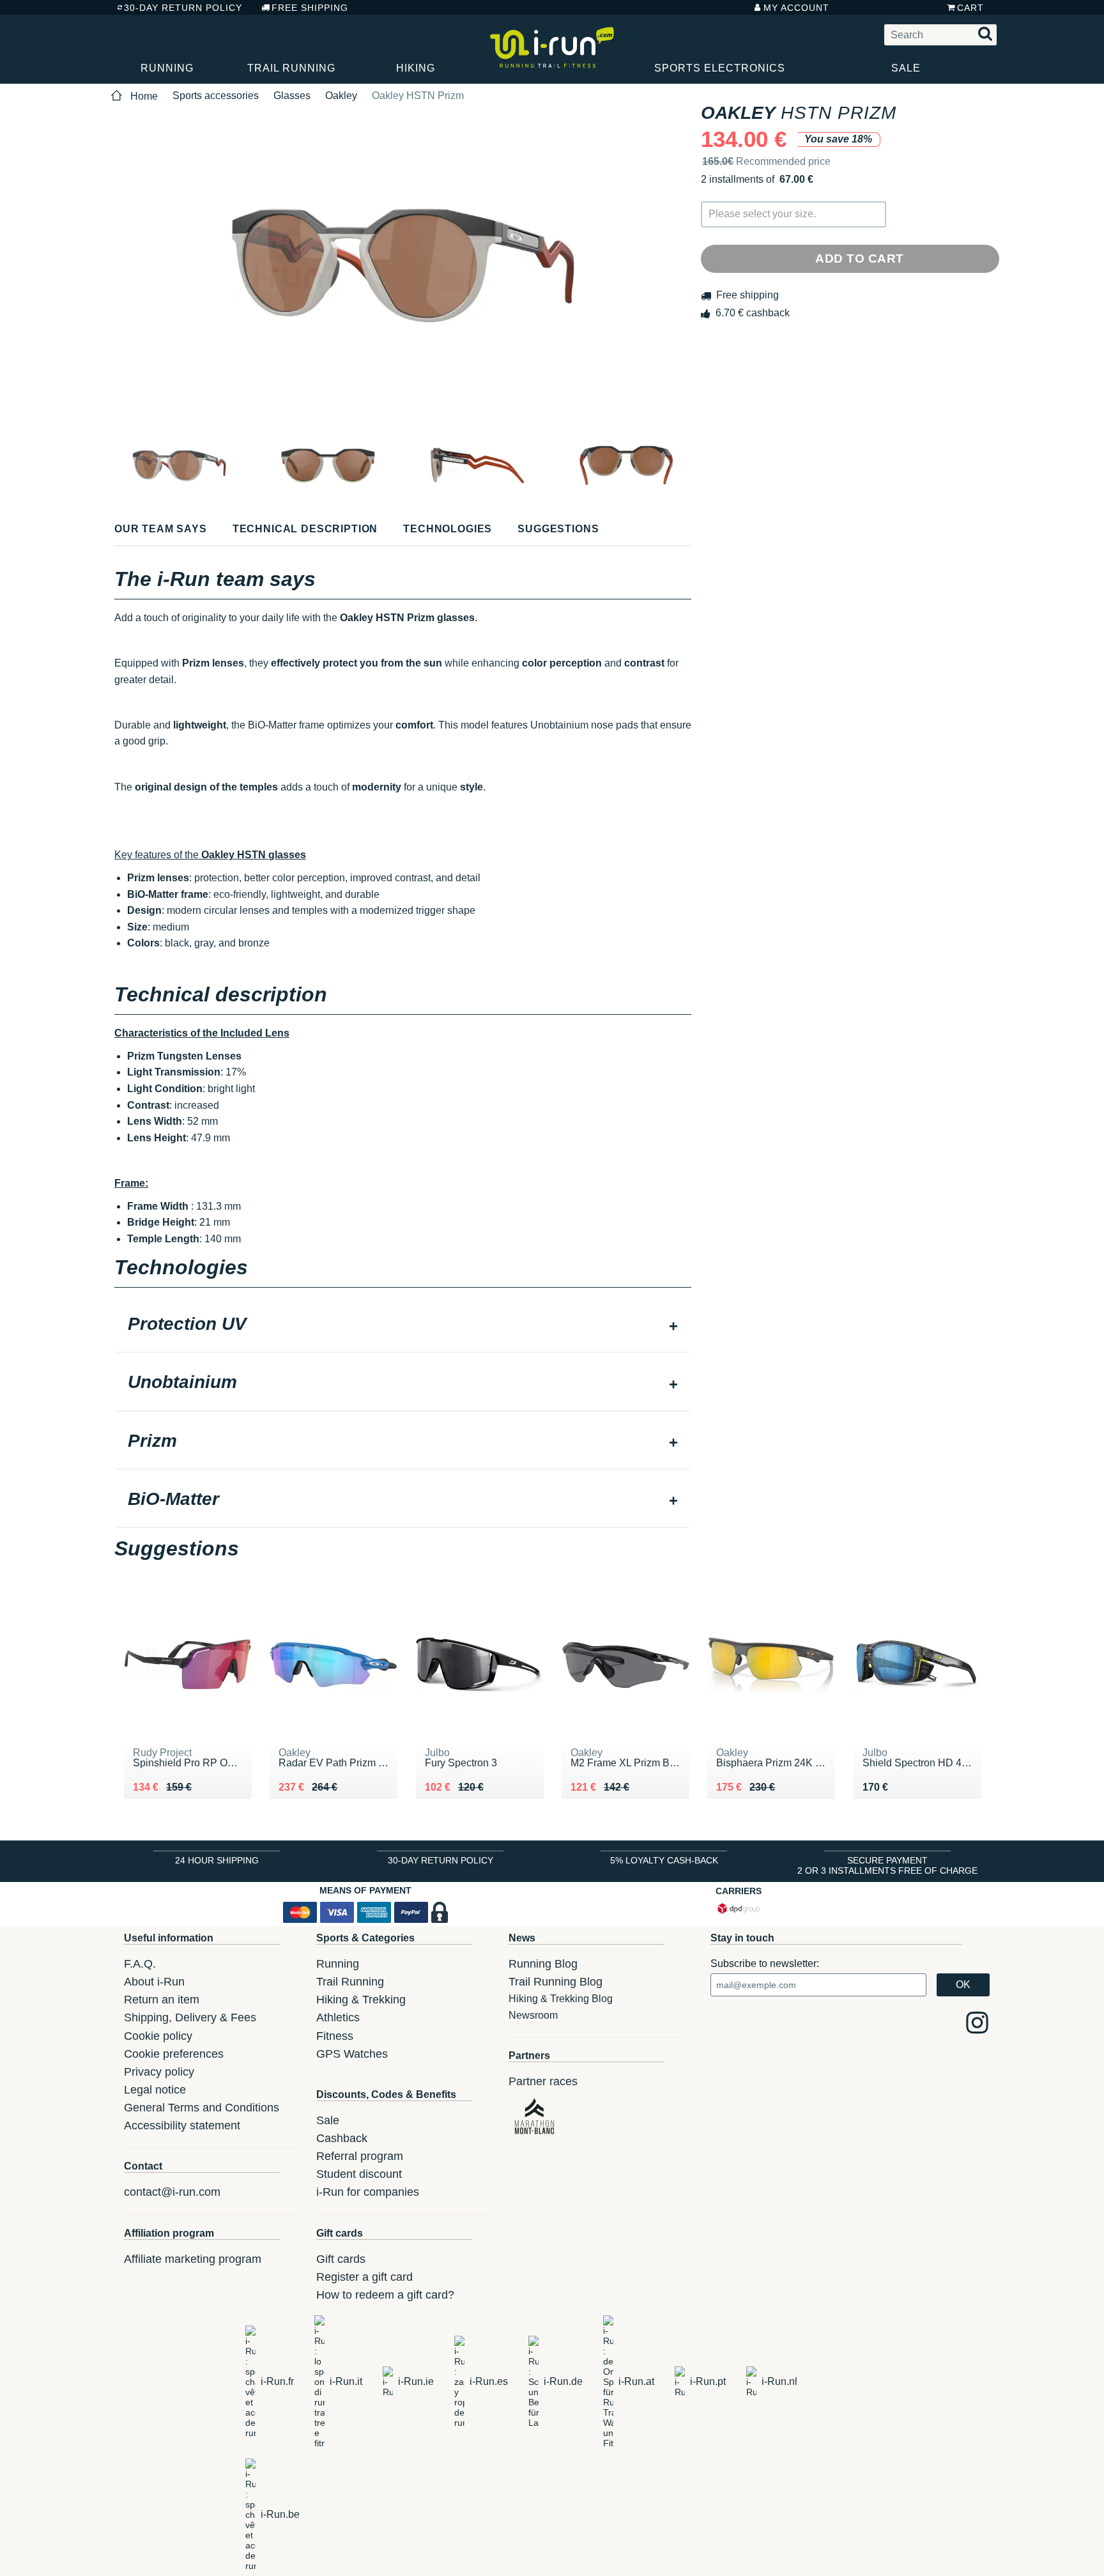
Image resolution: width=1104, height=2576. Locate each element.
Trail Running (291, 68)
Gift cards (341, 2259)
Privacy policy (159, 2072)
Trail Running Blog (556, 1982)
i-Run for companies (368, 2192)
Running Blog (543, 1964)
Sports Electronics (720, 68)
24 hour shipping (217, 1860)
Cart (970, 8)
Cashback (342, 2138)
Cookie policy (158, 2036)
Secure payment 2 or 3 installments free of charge (887, 1865)
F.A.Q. (140, 1964)
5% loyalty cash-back (664, 1860)
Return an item (162, 2000)
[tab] (403, 1325)
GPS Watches (352, 2054)
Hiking (416, 68)
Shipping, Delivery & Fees (190, 2017)
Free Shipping (310, 8)
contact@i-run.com (172, 2192)
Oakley (341, 96)
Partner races (543, 2081)
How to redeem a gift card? (385, 2295)
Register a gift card (364, 2277)
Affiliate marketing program (193, 2259)
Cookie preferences (174, 2054)
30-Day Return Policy (183, 8)
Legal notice (155, 2090)
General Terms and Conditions (202, 2108)
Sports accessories (216, 96)
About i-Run (154, 1982)
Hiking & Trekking (361, 2000)
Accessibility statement (182, 2125)
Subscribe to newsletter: (765, 1963)
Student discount (359, 2174)
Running (167, 68)
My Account (796, 8)
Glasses (292, 96)
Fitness (335, 2036)
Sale (906, 68)
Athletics (338, 2017)
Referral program (360, 2156)
